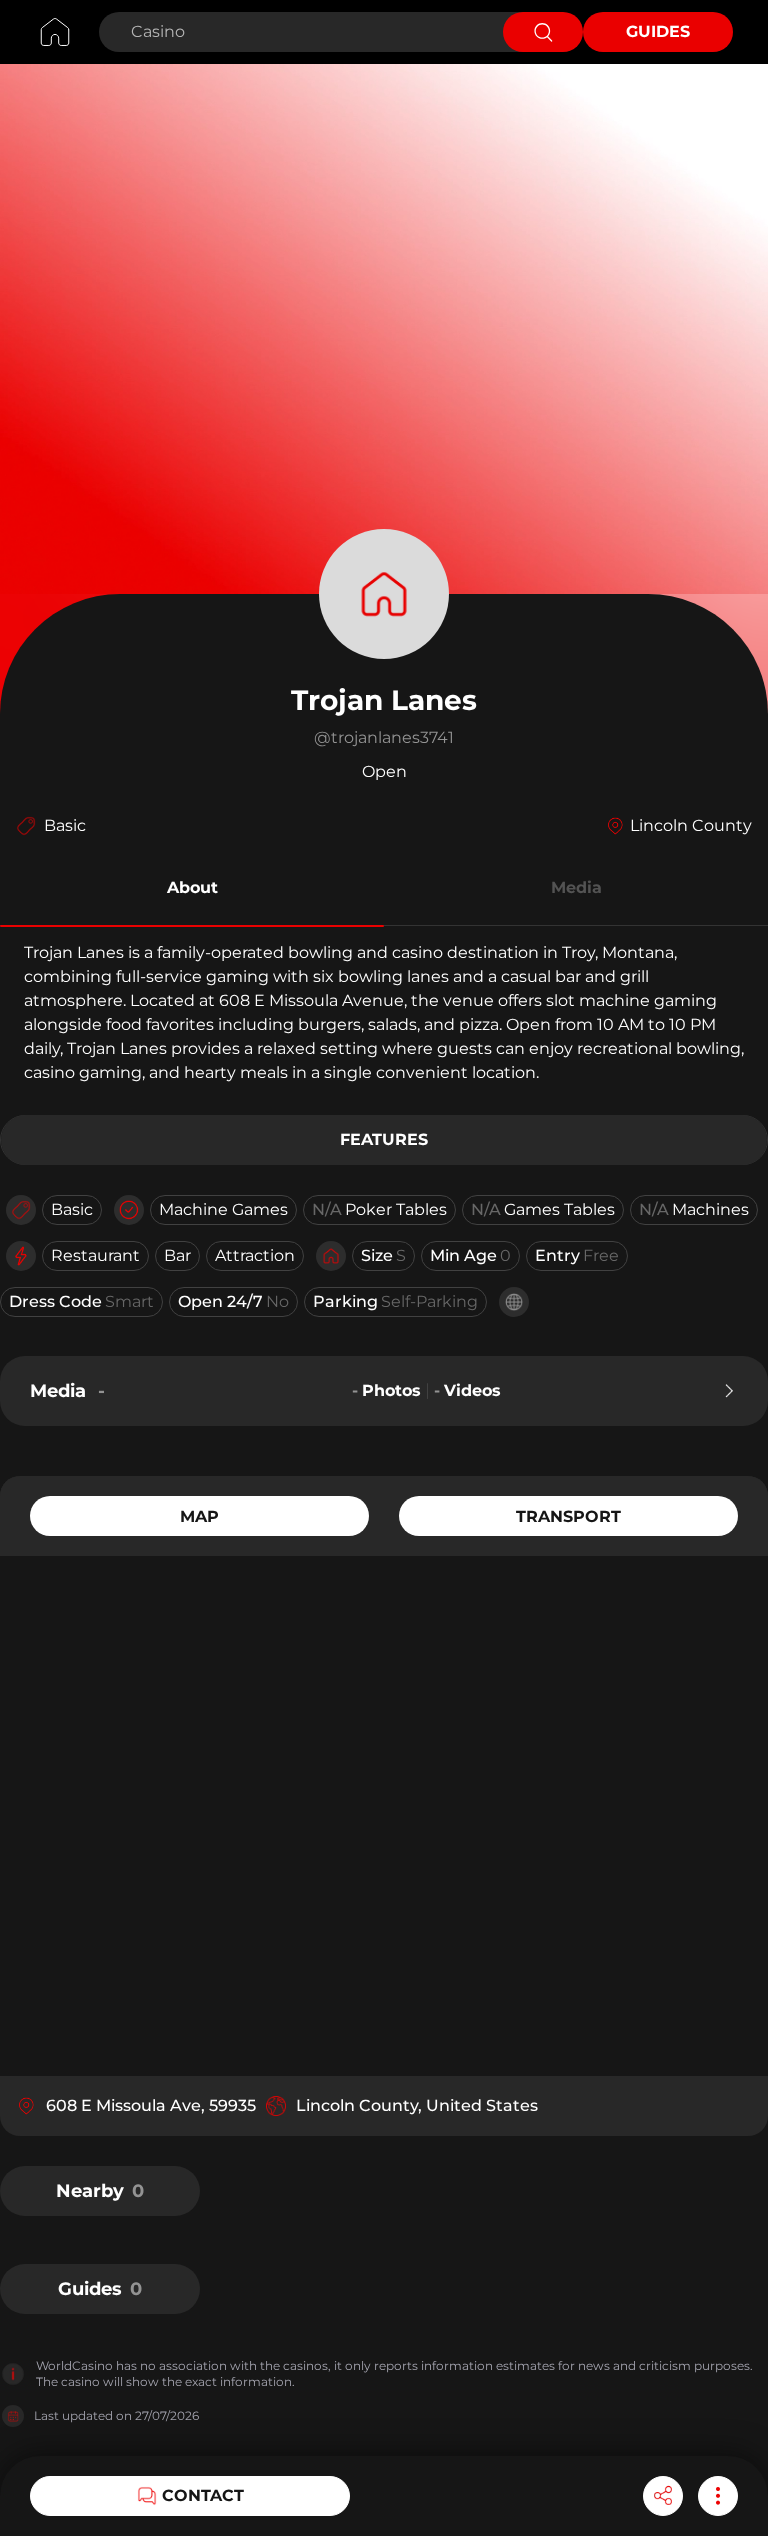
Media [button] (576, 887)
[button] (192, 891)
